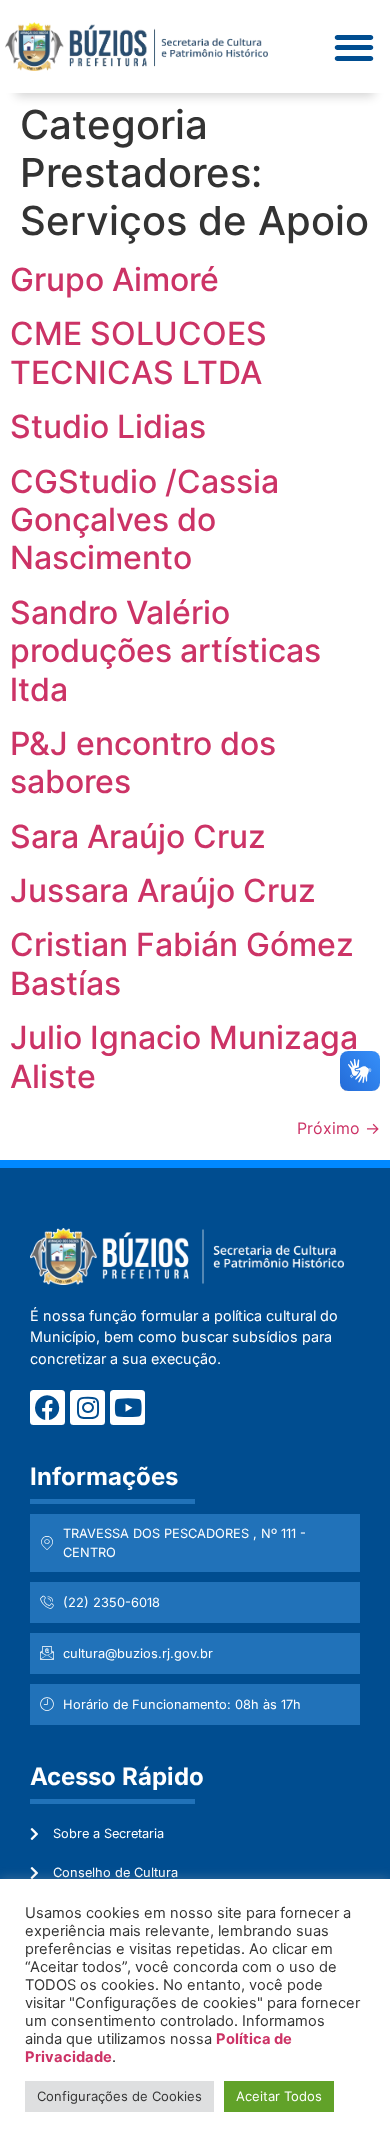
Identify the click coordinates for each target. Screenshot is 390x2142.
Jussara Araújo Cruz (163, 890)
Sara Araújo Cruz (138, 836)
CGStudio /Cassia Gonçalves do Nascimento (144, 520)
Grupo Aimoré (114, 279)
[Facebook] (47, 1407)
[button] (353, 46)
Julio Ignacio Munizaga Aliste (184, 1056)
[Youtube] (127, 1407)
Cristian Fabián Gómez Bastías (182, 963)
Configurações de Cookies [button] (119, 2096)
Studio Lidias (108, 426)
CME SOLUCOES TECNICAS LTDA (138, 352)
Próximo (338, 1128)
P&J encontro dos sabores (143, 762)
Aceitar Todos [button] (279, 2096)
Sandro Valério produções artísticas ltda (165, 651)
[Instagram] (87, 1407)
